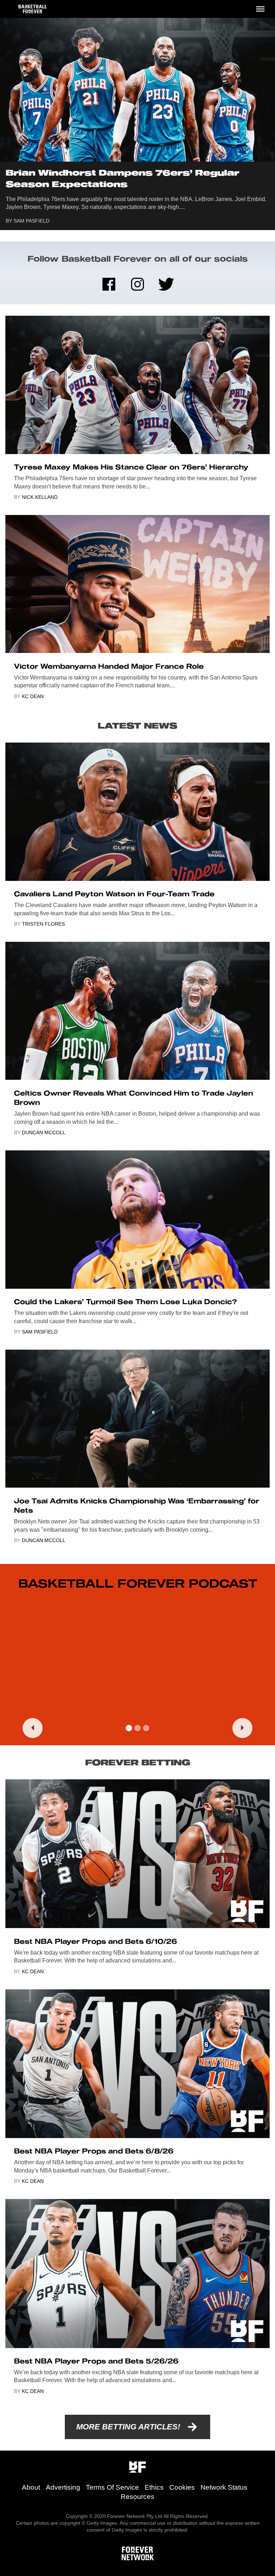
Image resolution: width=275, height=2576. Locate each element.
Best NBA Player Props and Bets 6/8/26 (94, 2151)
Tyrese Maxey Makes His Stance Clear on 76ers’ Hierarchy (131, 467)
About (31, 2487)
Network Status (224, 2487)
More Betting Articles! (128, 2427)
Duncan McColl (44, 1132)
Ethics (154, 2487)
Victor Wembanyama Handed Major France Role (109, 666)
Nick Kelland (40, 497)
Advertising (63, 2487)
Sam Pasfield (32, 221)
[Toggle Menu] (260, 9)
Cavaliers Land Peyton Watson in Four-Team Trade (114, 894)
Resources (137, 2497)
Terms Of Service (112, 2487)
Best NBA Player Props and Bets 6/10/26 (95, 1941)
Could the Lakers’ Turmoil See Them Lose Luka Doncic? (125, 1302)
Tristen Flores (43, 924)
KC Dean (33, 696)
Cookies (182, 2487)
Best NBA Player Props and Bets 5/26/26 (96, 2361)
